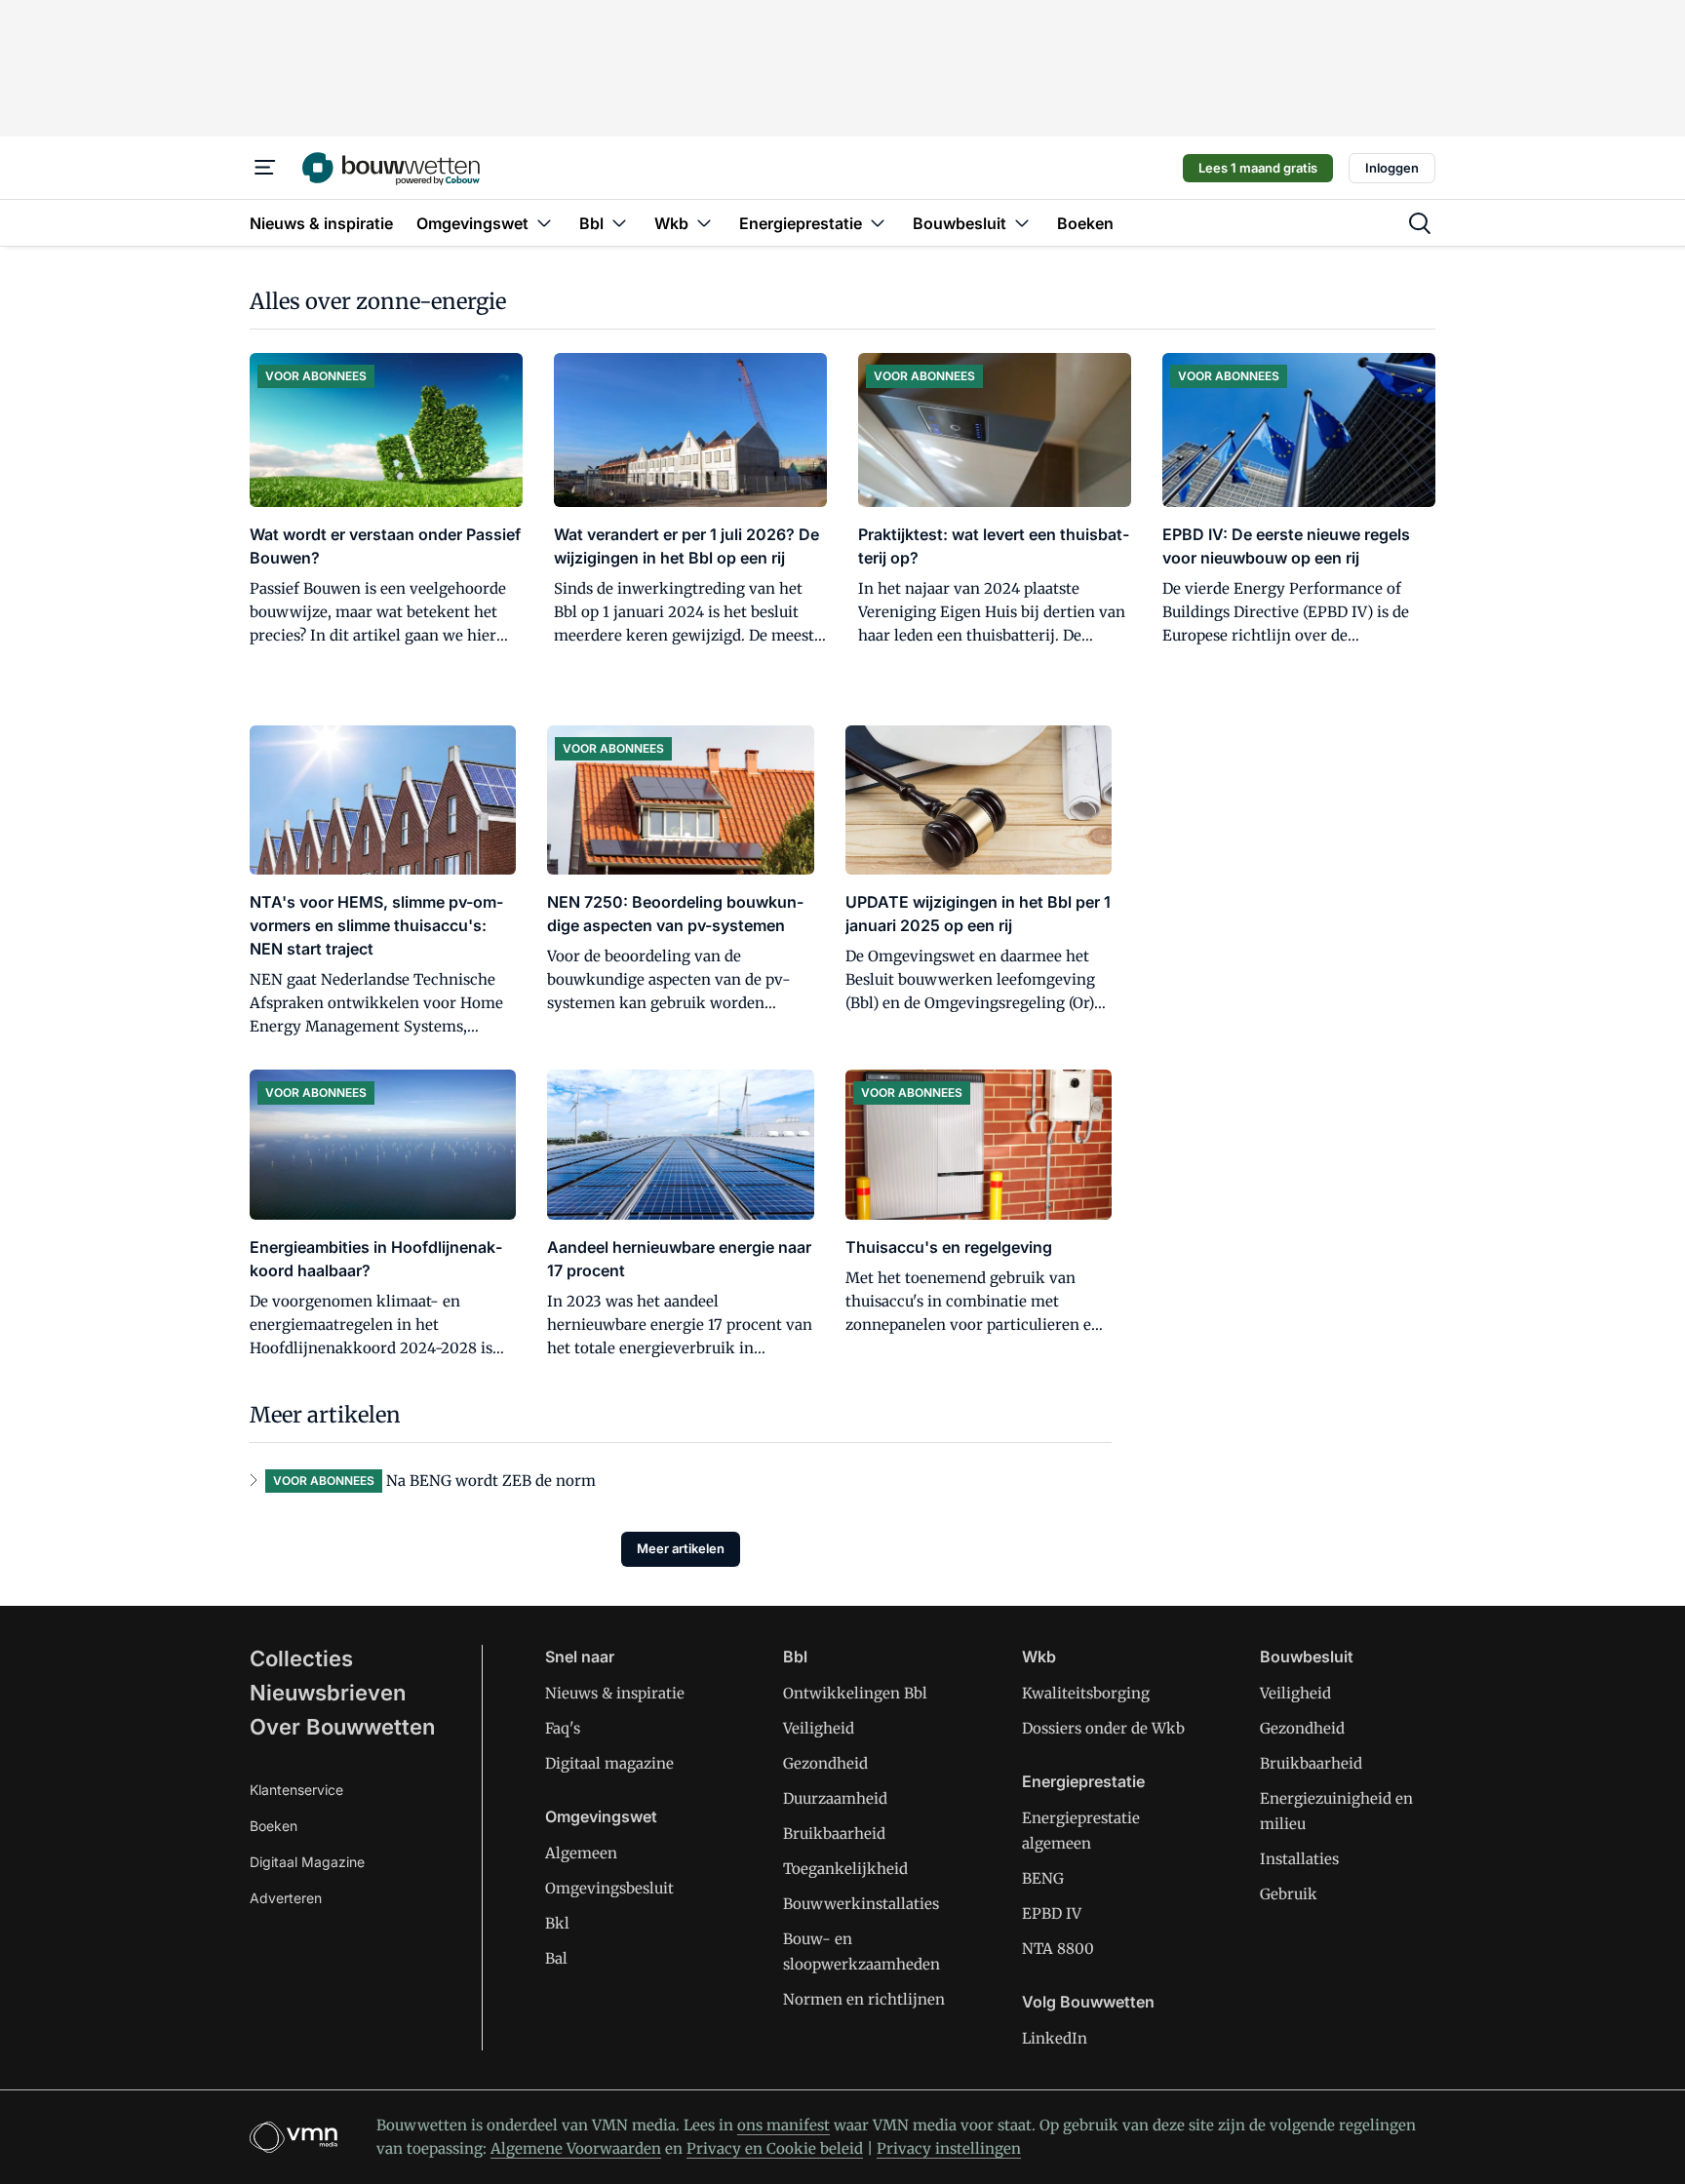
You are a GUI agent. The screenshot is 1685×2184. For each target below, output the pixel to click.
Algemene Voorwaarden (576, 2148)
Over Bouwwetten (342, 1727)
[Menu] (265, 168)
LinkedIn (1055, 2038)
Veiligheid (819, 1728)
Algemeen (581, 1853)
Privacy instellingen (949, 2148)
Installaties (1299, 1859)
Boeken (274, 1826)
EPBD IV (1052, 1913)
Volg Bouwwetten (1088, 2002)
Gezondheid (825, 1763)
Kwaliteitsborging (1086, 1693)
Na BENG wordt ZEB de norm (491, 1481)
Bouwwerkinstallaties (861, 1904)
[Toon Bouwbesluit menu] (1022, 223)
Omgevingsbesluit (609, 1888)
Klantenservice (296, 1790)
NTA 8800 (1058, 1949)
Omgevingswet (601, 1816)
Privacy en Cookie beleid (775, 2148)
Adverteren (286, 1898)
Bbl (795, 1657)
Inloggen (1392, 168)
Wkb (1039, 1657)
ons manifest (784, 2125)
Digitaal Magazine (307, 1862)
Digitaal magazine (609, 1763)
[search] (1420, 223)
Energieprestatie (1083, 1781)
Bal (556, 1958)
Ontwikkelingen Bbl (855, 1693)
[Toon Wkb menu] (704, 223)
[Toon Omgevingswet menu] (544, 223)
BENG (1043, 1878)
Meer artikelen (681, 1548)
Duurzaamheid (835, 1798)
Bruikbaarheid (834, 1833)
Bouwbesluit (1307, 1657)
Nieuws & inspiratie (615, 1693)
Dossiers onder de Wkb (1103, 1728)
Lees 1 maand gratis (1258, 168)
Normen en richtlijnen (864, 1999)
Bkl (557, 1923)
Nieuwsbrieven (328, 1693)
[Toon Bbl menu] (619, 223)
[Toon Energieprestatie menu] (878, 223)
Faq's (563, 1728)
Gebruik (1289, 1894)
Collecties (301, 1658)
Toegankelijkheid (845, 1869)
